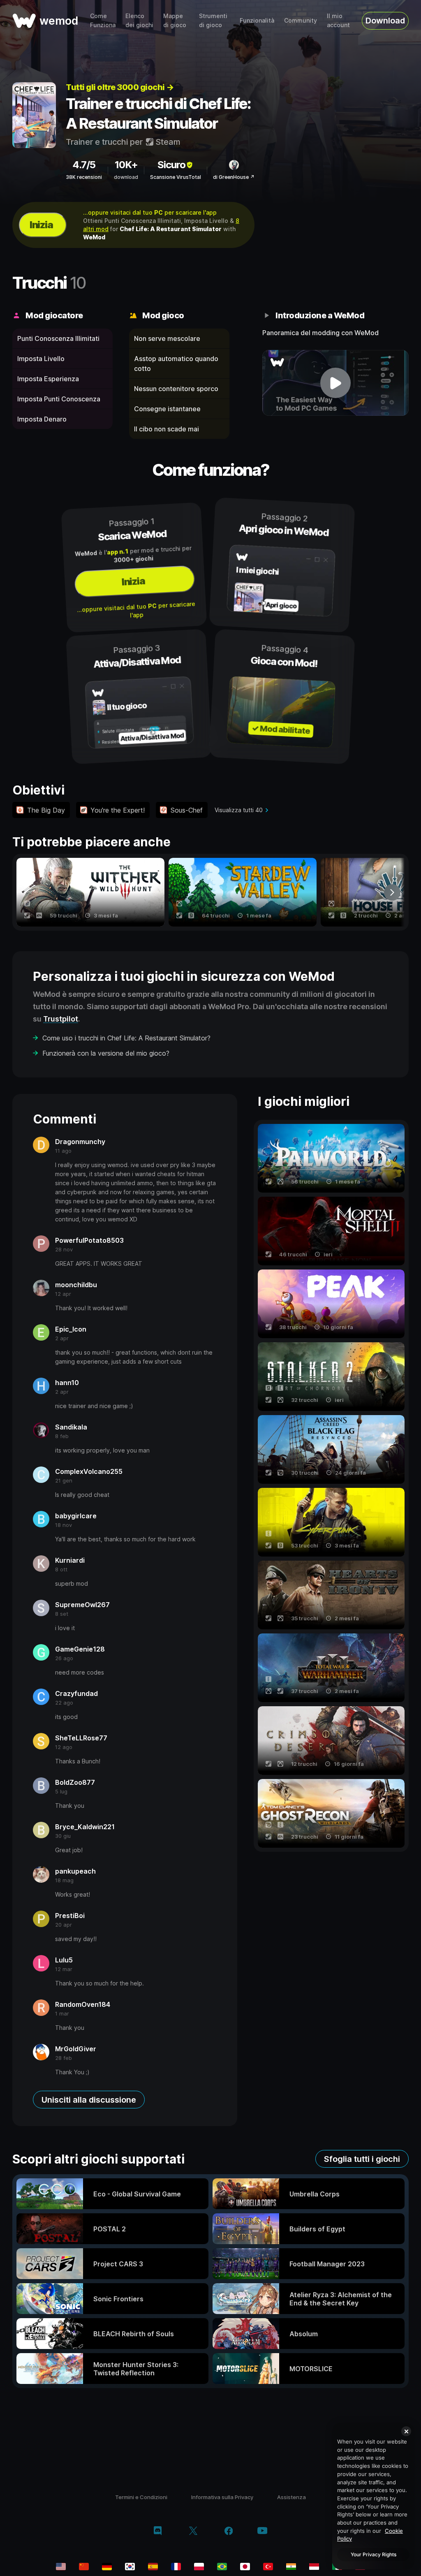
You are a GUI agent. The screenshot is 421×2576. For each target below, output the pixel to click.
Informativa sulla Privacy (222, 2497)
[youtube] (262, 2531)
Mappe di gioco (175, 20)
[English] (61, 2567)
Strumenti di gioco (213, 20)
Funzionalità (257, 20)
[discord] (158, 2532)
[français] (176, 2567)
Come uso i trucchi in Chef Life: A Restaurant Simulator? (126, 1038)
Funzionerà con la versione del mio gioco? (106, 1053)
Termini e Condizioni (141, 2497)
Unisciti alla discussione (89, 2100)
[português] (222, 2567)
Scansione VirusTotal (176, 177)
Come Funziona (103, 20)
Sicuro (171, 165)
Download (385, 21)
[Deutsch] (107, 2567)
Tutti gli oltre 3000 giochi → (120, 87)
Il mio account (338, 20)
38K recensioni (84, 177)
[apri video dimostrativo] (335, 383)
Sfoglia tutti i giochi (362, 2159)
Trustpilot (61, 1019)
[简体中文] (84, 2567)
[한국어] (130, 2567)
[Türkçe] (268, 2567)
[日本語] (245, 2567)
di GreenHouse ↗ (234, 177)
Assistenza (291, 2497)
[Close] (406, 2431)
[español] (153, 2567)
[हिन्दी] (291, 2567)
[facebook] (229, 2532)
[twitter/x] (193, 2532)
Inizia (41, 225)
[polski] (199, 2567)
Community (301, 20)
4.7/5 (84, 165)
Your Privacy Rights (374, 2554)
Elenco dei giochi (139, 20)
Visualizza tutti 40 (239, 810)
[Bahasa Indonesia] (314, 2567)
